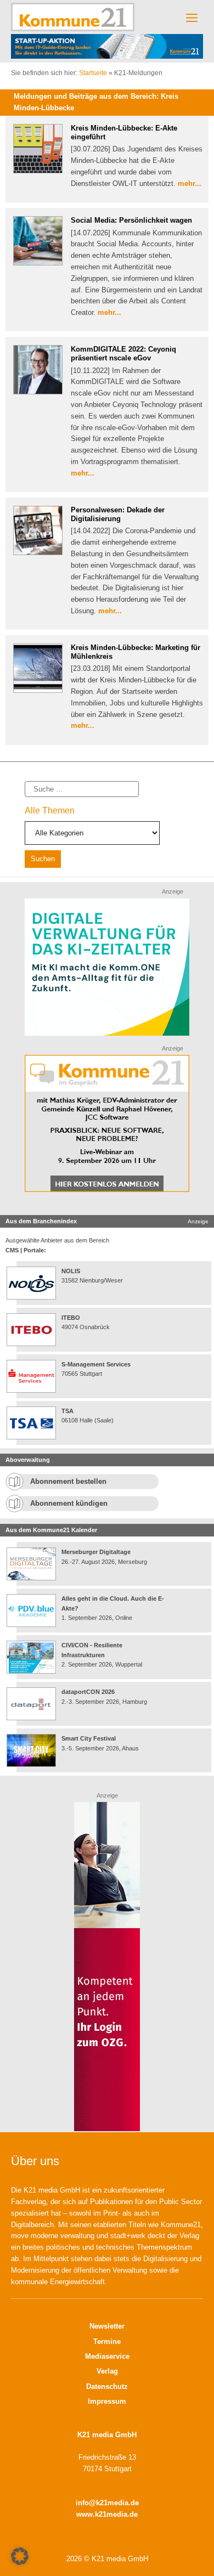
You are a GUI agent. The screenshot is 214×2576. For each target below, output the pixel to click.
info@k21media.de (107, 2503)
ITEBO (71, 1318)
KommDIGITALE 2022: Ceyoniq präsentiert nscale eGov (123, 354)
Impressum (107, 2401)
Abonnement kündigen (69, 1503)
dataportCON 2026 (88, 1692)
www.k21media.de (107, 2514)
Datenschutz (107, 2386)
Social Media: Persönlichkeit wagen (131, 220)
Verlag (107, 2371)
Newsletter (107, 2326)
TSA (67, 1411)
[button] (20, 2556)
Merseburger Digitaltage (96, 1552)
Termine (107, 2341)
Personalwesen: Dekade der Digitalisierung (118, 514)
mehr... (190, 183)
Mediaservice (107, 2356)
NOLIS (71, 1271)
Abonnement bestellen (68, 1481)
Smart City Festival (89, 1738)
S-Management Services (96, 1364)
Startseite (93, 73)
